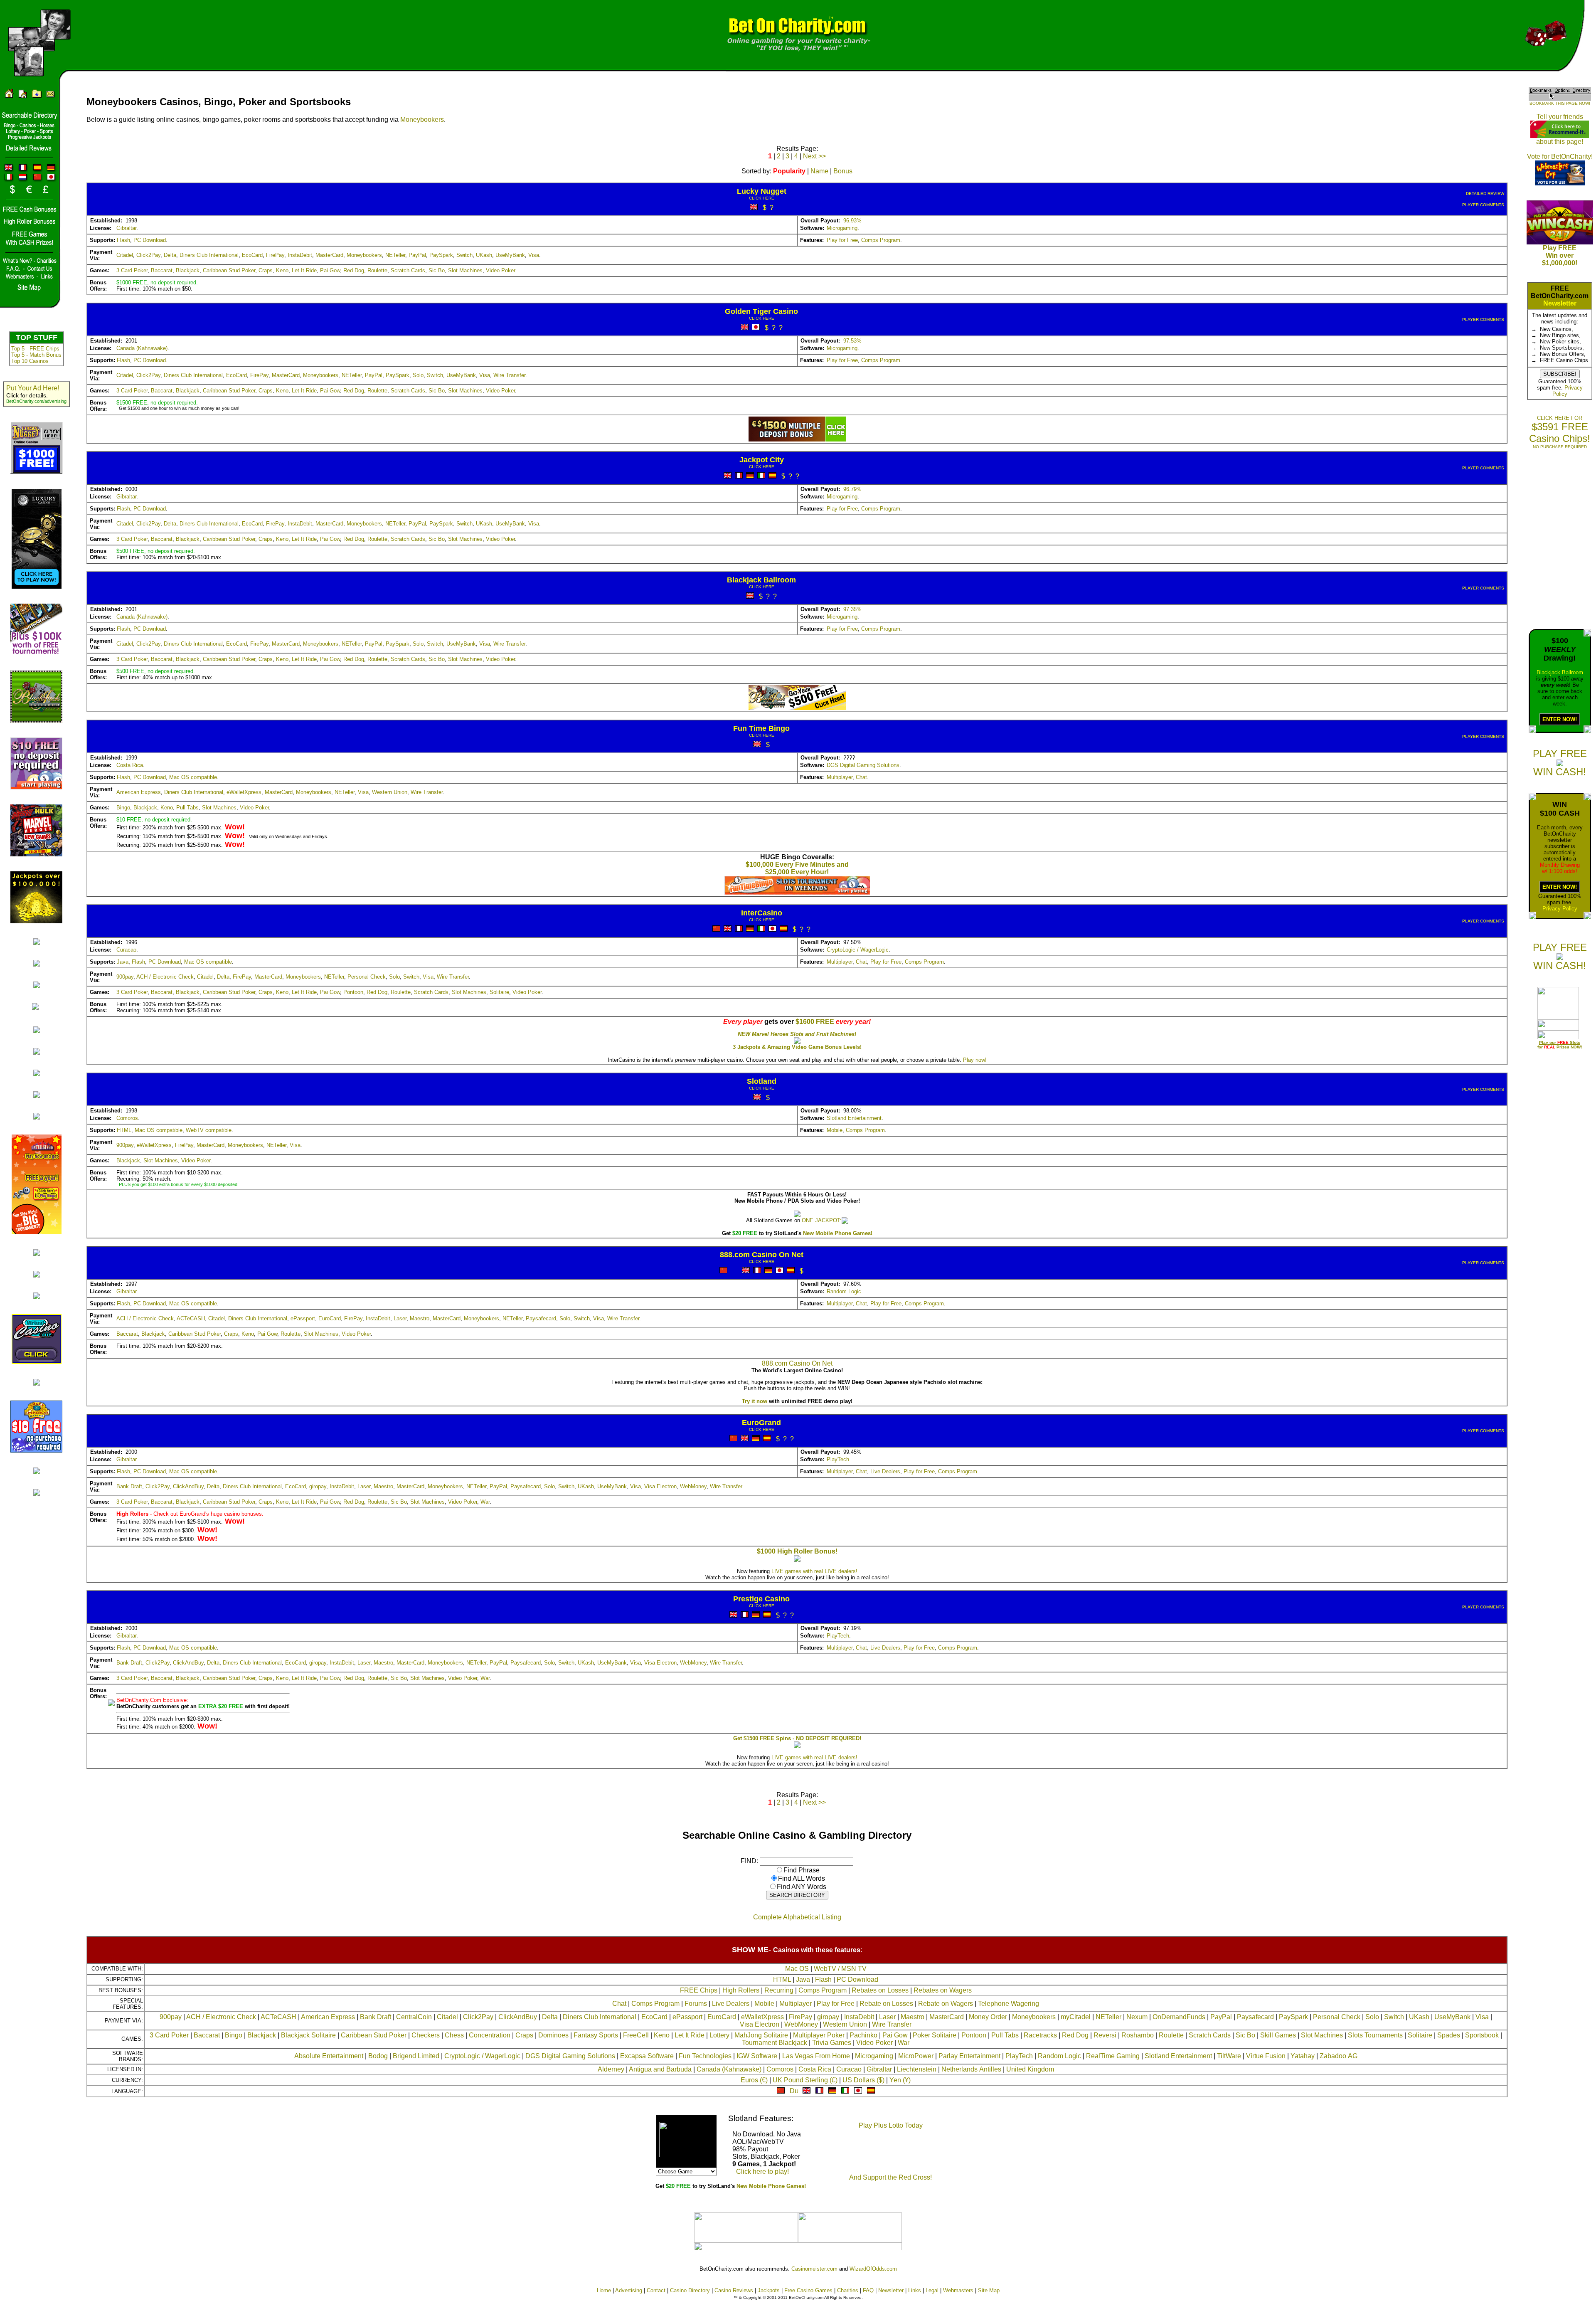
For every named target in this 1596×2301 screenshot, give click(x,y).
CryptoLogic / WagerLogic (858, 950)
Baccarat (162, 270)
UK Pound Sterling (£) (805, 2080)
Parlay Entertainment (969, 2056)
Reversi (1105, 2035)
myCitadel (1076, 2017)
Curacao (126, 950)
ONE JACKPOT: (822, 1220)
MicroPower (916, 2056)
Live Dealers (885, 1471)
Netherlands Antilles (971, 2069)
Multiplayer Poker (819, 2035)
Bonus (843, 171)
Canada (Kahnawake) (142, 348)
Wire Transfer (509, 375)
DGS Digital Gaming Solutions (863, 765)
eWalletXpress (244, 792)
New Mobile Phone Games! (838, 1233)
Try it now (755, 1401)
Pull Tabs (187, 808)
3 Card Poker (132, 270)
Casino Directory (690, 2290)
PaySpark (441, 255)
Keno (282, 270)
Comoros (127, 1118)
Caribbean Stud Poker (229, 270)
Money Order (988, 2017)
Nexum (1137, 2017)
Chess (454, 2035)
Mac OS (797, 1969)
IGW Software (757, 2056)
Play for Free (842, 240)
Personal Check (367, 977)
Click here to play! (762, 2172)
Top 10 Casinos (30, 361)
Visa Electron (660, 1486)
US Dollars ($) (863, 2080)
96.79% (852, 489)
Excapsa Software (647, 2056)
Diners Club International (209, 255)
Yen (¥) (900, 2080)
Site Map (989, 2290)
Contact (656, 2290)
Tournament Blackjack (775, 2043)
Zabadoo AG (1339, 2056)
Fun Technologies (705, 2056)
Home (604, 2290)
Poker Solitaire (935, 2035)
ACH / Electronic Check (165, 977)
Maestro (420, 1318)
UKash (484, 255)
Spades (1449, 2035)
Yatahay (1303, 2056)
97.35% (852, 609)
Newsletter (1560, 303)
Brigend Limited (416, 2056)
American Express (139, 792)
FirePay (275, 255)
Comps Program (881, 240)
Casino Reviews (734, 2290)
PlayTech (838, 1459)
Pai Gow (330, 270)
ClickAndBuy (188, 1486)
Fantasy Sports (596, 2035)
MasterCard (329, 255)
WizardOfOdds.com (873, 2269)
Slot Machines (465, 270)
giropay (318, 1486)
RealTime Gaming (1113, 2056)
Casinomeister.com (814, 2269)
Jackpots (769, 2290)
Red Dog (354, 270)
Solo (418, 375)
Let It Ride (304, 270)
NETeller (395, 255)
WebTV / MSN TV (840, 1969)
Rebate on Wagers (946, 2004)
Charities (848, 2290)
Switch (464, 255)
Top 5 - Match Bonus (36, 355)
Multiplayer (840, 777)
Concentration (490, 2035)
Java (123, 962)
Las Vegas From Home (816, 2056)
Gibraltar (126, 228)
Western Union (390, 792)
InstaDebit (300, 255)
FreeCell (636, 2035)
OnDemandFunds (1179, 2017)
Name (819, 171)
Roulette (377, 270)
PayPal (417, 255)
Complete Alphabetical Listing (797, 1917)
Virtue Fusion (1266, 2056)
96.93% (852, 221)
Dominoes (553, 2035)
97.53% (852, 341)
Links (915, 2290)
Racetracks (1040, 2035)
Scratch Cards (408, 270)
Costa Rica (130, 765)
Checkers (426, 2035)
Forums (696, 2004)
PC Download (150, 240)
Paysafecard (541, 1318)
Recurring (779, 1990)
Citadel (125, 255)
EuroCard (330, 1318)
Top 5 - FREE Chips (35, 349)
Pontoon (353, 992)
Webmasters (958, 2290)
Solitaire (499, 992)
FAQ (868, 2290)
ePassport (303, 1318)
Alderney (611, 2069)
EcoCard (252, 255)
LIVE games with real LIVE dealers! (814, 1571)
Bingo (123, 808)
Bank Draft (129, 1486)
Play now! (975, 1060)
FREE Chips (699, 1990)
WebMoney (693, 1486)
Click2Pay (148, 255)
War (485, 1502)
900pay (125, 977)
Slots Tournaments (1375, 2035)
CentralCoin (414, 2017)
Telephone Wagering (1009, 2004)
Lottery (719, 2035)
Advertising (629, 2290)
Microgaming (842, 228)
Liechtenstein (917, 2069)
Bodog (378, 2056)
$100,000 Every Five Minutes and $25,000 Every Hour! (797, 868)
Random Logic (844, 1291)
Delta (170, 255)
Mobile (835, 1130)
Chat (861, 777)
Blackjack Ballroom (1560, 672)
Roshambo (1138, 2035)
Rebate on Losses (886, 2004)
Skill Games (1278, 2035)
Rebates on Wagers (943, 1990)
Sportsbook (1482, 2035)
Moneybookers (422, 120)
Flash (123, 240)
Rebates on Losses (880, 1990)
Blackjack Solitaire (308, 2035)
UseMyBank (510, 255)
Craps (266, 270)
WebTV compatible (209, 1130)
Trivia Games (832, 2043)
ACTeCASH (191, 1318)
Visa (534, 255)
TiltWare (1229, 2056)
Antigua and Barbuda (660, 2069)
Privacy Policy (1560, 909)
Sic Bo (437, 270)
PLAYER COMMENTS (1483, 205)
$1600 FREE (815, 1022)
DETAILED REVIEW (1485, 194)
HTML (124, 1130)
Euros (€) (754, 2080)
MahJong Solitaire (761, 2035)
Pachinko (863, 2035)
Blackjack (188, 270)
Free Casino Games (808, 2290)
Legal (932, 2290)
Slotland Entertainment (854, 1118)
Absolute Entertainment (329, 2056)
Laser (400, 1318)
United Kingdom (1030, 2069)
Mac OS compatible (193, 777)
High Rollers (741, 1990)
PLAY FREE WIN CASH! (1560, 763)
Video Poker (500, 270)
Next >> (814, 156)
